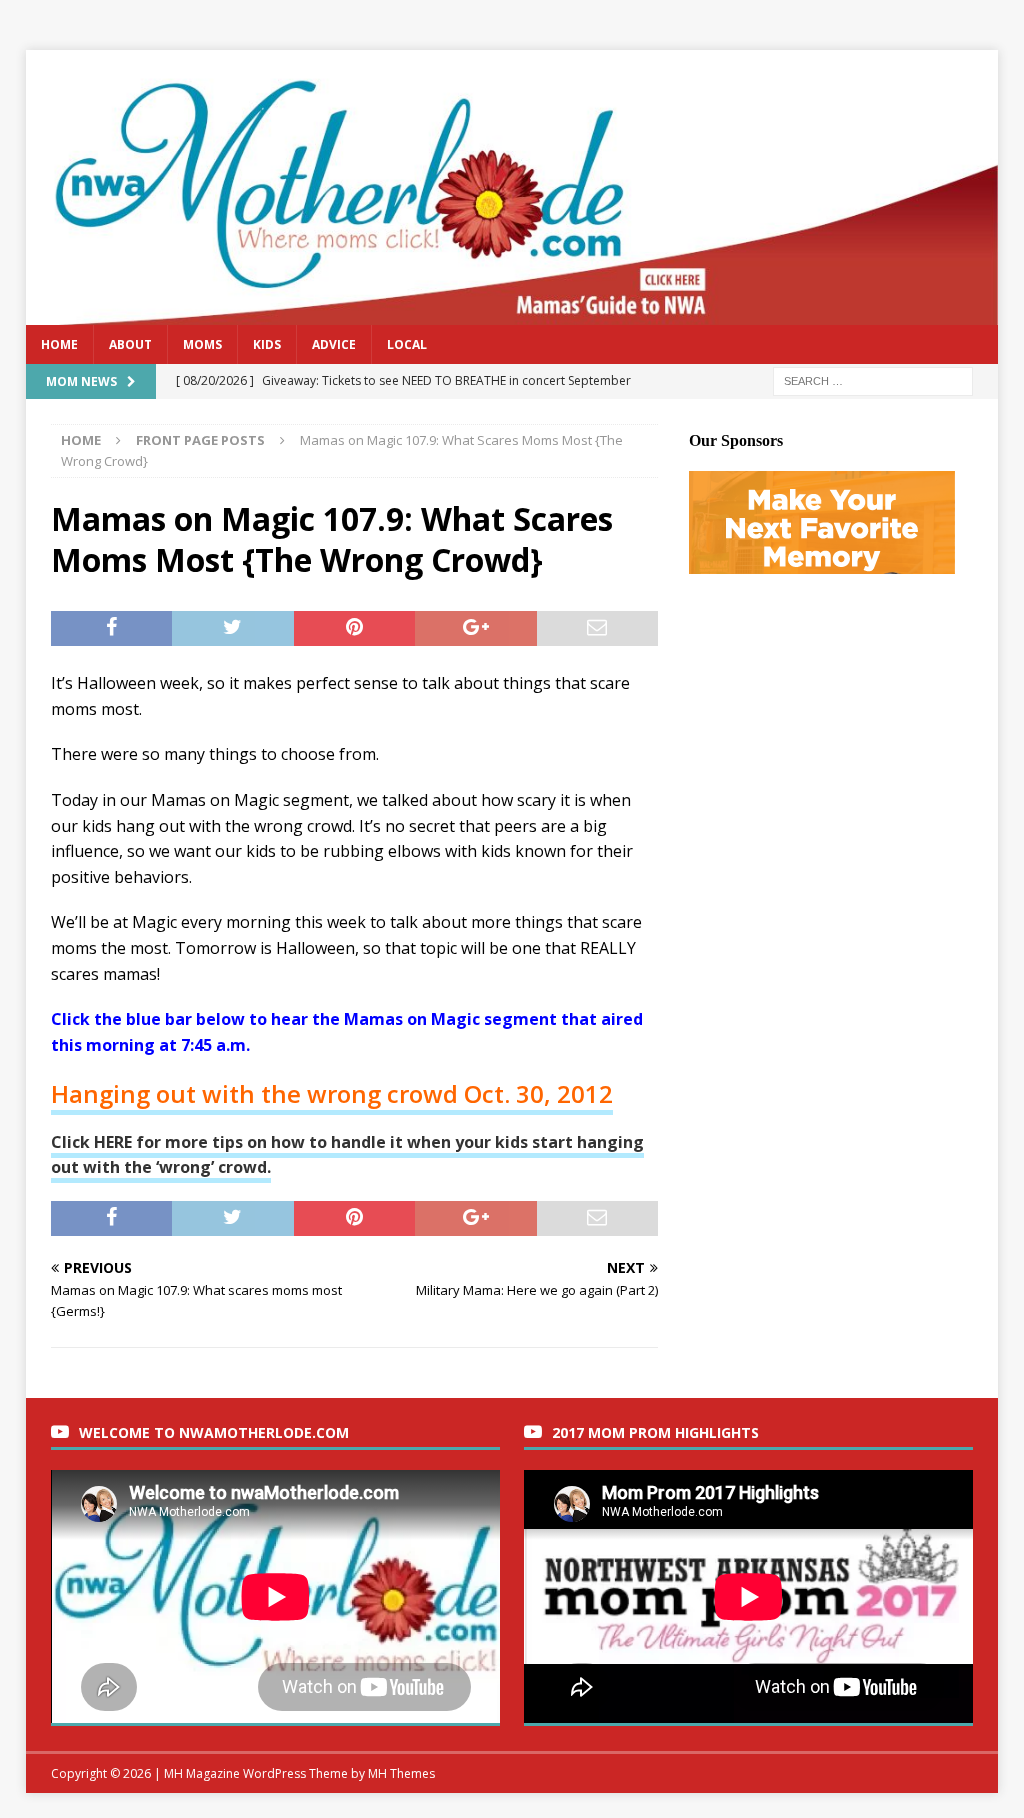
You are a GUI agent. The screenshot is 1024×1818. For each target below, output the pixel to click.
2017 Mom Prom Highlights (655, 1432)
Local (407, 344)
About (130, 344)
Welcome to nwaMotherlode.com (214, 1432)
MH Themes (401, 1773)
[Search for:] (873, 379)
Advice (334, 344)
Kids (267, 344)
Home (59, 344)
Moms (202, 344)
